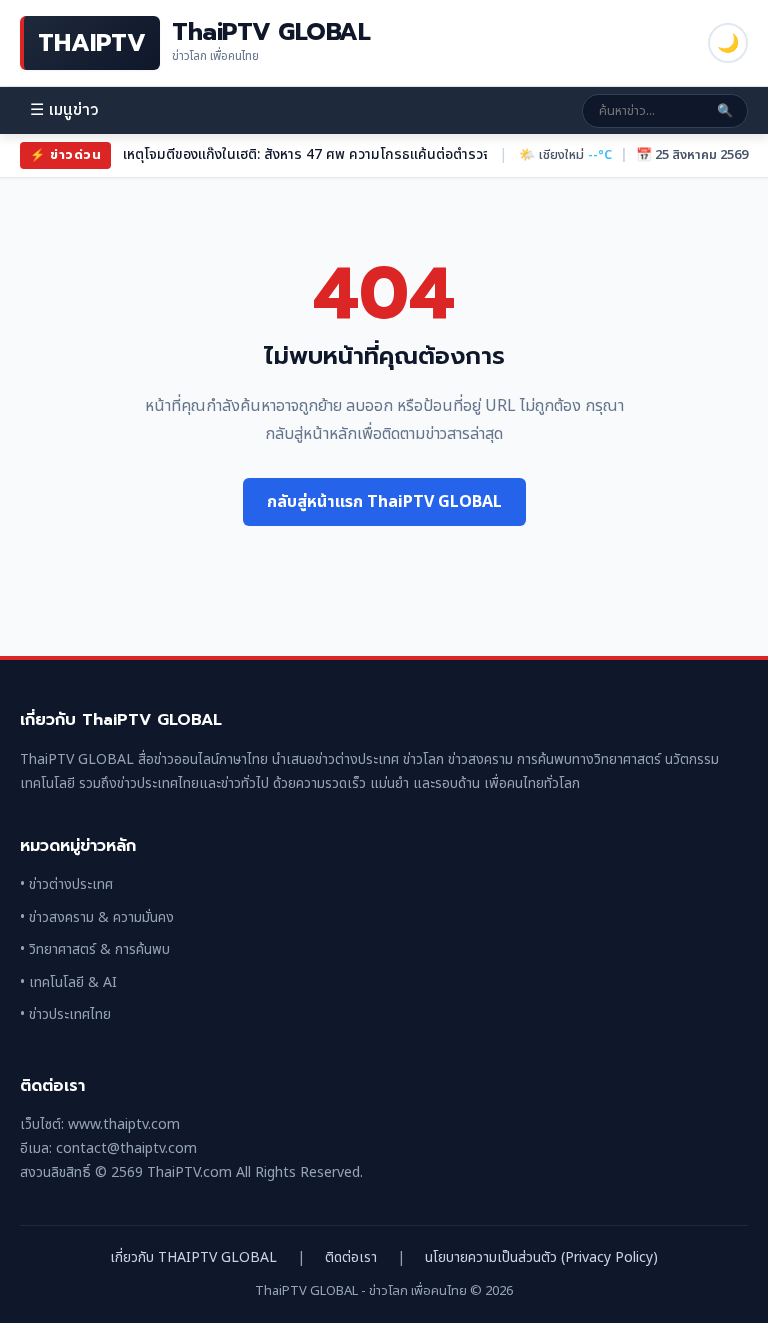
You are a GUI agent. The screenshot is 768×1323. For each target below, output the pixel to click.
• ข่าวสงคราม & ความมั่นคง (97, 917)
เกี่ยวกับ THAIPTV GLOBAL (193, 1257)
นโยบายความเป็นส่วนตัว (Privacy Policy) (541, 1257)
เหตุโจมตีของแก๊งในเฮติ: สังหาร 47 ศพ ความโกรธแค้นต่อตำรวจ (307, 154)
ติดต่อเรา (351, 1257)
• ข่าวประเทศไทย (65, 1014)
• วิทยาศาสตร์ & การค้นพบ (95, 949)
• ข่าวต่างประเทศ (66, 884)
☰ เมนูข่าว (64, 110)
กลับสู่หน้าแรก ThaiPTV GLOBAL (384, 502)
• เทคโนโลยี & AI (68, 982)
